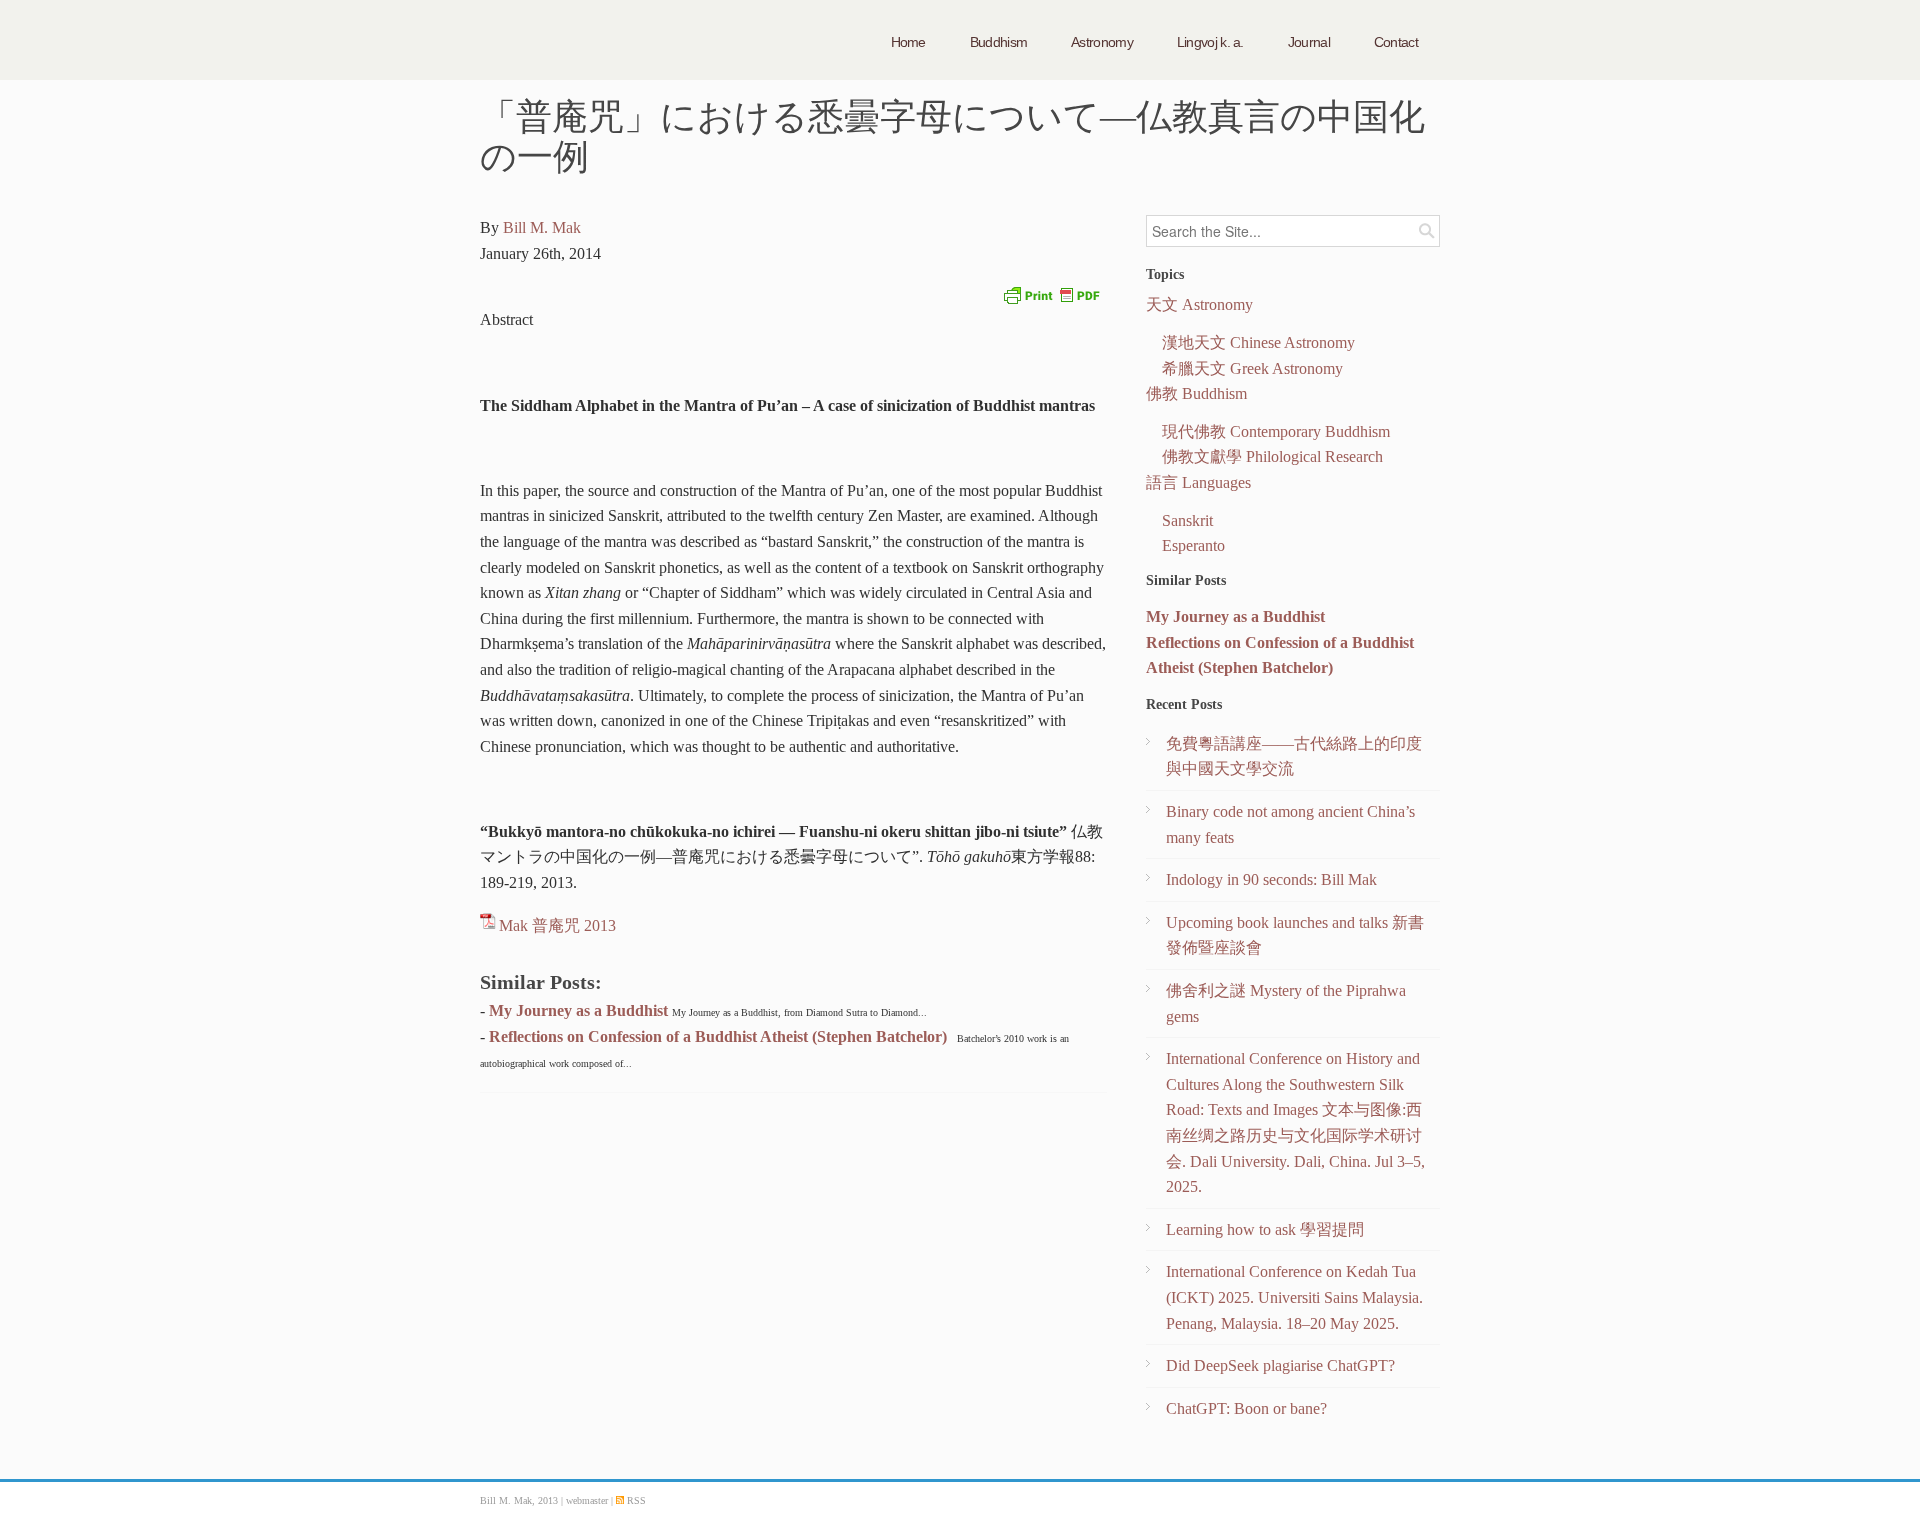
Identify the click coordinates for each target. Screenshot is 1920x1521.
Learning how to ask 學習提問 (1265, 1229)
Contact (1396, 42)
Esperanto (1193, 545)
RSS (635, 1500)
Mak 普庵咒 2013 (557, 925)
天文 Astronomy (1199, 304)
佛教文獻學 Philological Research (1272, 456)
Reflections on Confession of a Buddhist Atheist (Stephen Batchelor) (718, 1036)
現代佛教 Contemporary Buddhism (1276, 431)
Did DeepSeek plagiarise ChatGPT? (1280, 1365)
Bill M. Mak (542, 227)
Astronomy (1102, 42)
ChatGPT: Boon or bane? (1246, 1408)
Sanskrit (1187, 520)
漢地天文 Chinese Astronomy (1258, 342)
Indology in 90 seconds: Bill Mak (1271, 879)
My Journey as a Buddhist (578, 1010)
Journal (1309, 42)
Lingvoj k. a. (1210, 42)
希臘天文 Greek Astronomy (1252, 368)
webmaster (588, 1500)
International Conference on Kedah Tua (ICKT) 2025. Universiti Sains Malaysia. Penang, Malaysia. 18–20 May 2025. (1294, 1297)
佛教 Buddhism (1196, 393)
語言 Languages (1198, 482)
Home (908, 42)
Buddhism (998, 42)
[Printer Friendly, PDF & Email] (1051, 294)
